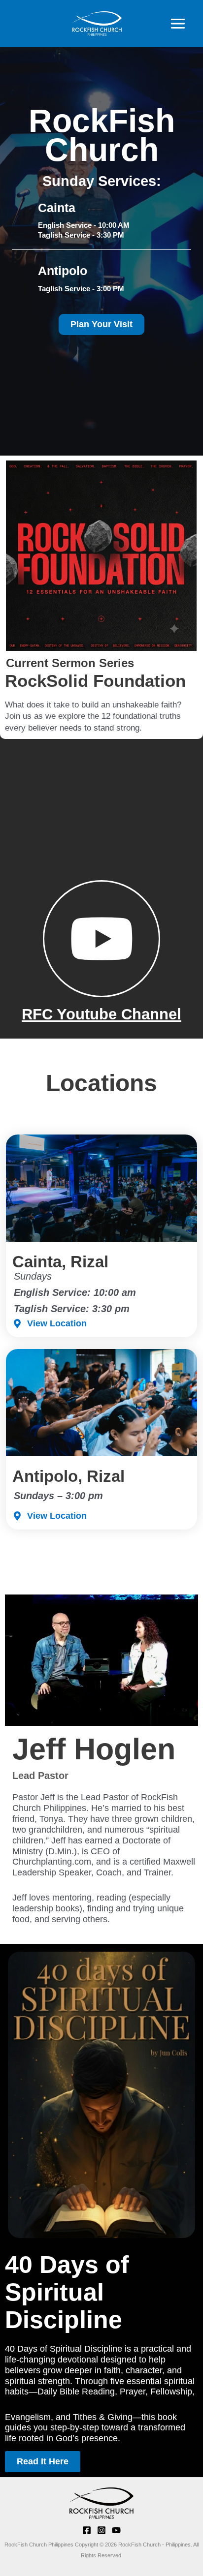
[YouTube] (116, 2530)
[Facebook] (87, 2530)
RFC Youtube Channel (101, 1014)
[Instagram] (101, 2530)
